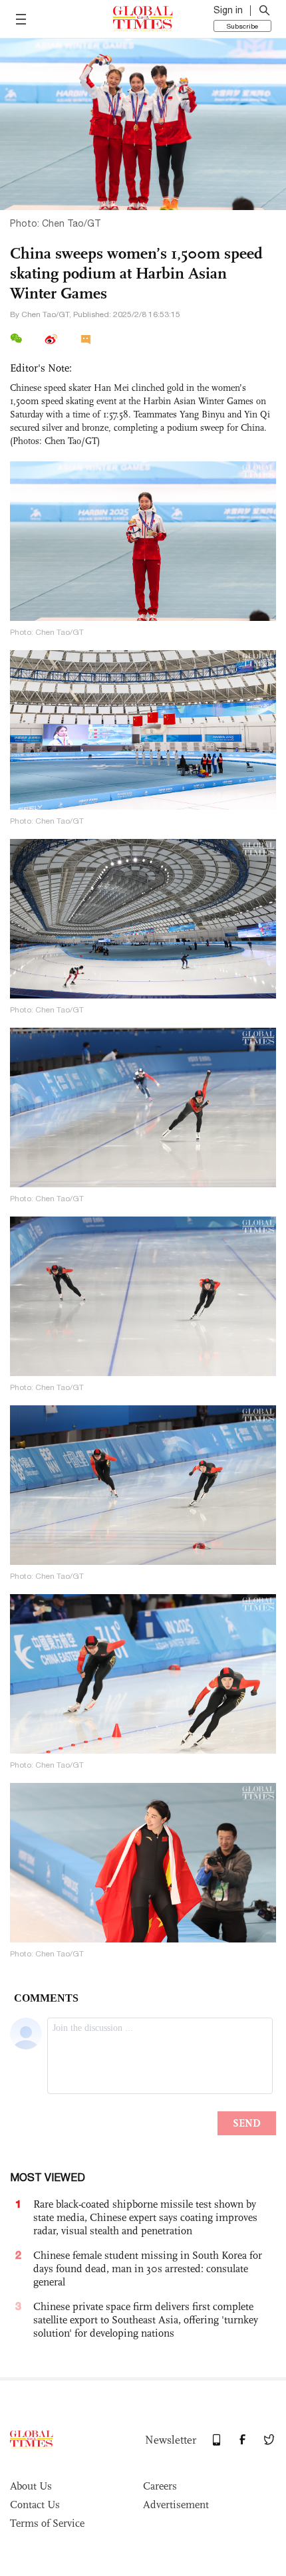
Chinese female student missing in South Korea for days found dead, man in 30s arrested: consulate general (148, 2269)
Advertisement (176, 2505)
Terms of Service (47, 2523)
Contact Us (35, 2505)
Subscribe (242, 26)
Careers (160, 2486)
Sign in (228, 10)
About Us (31, 2486)
